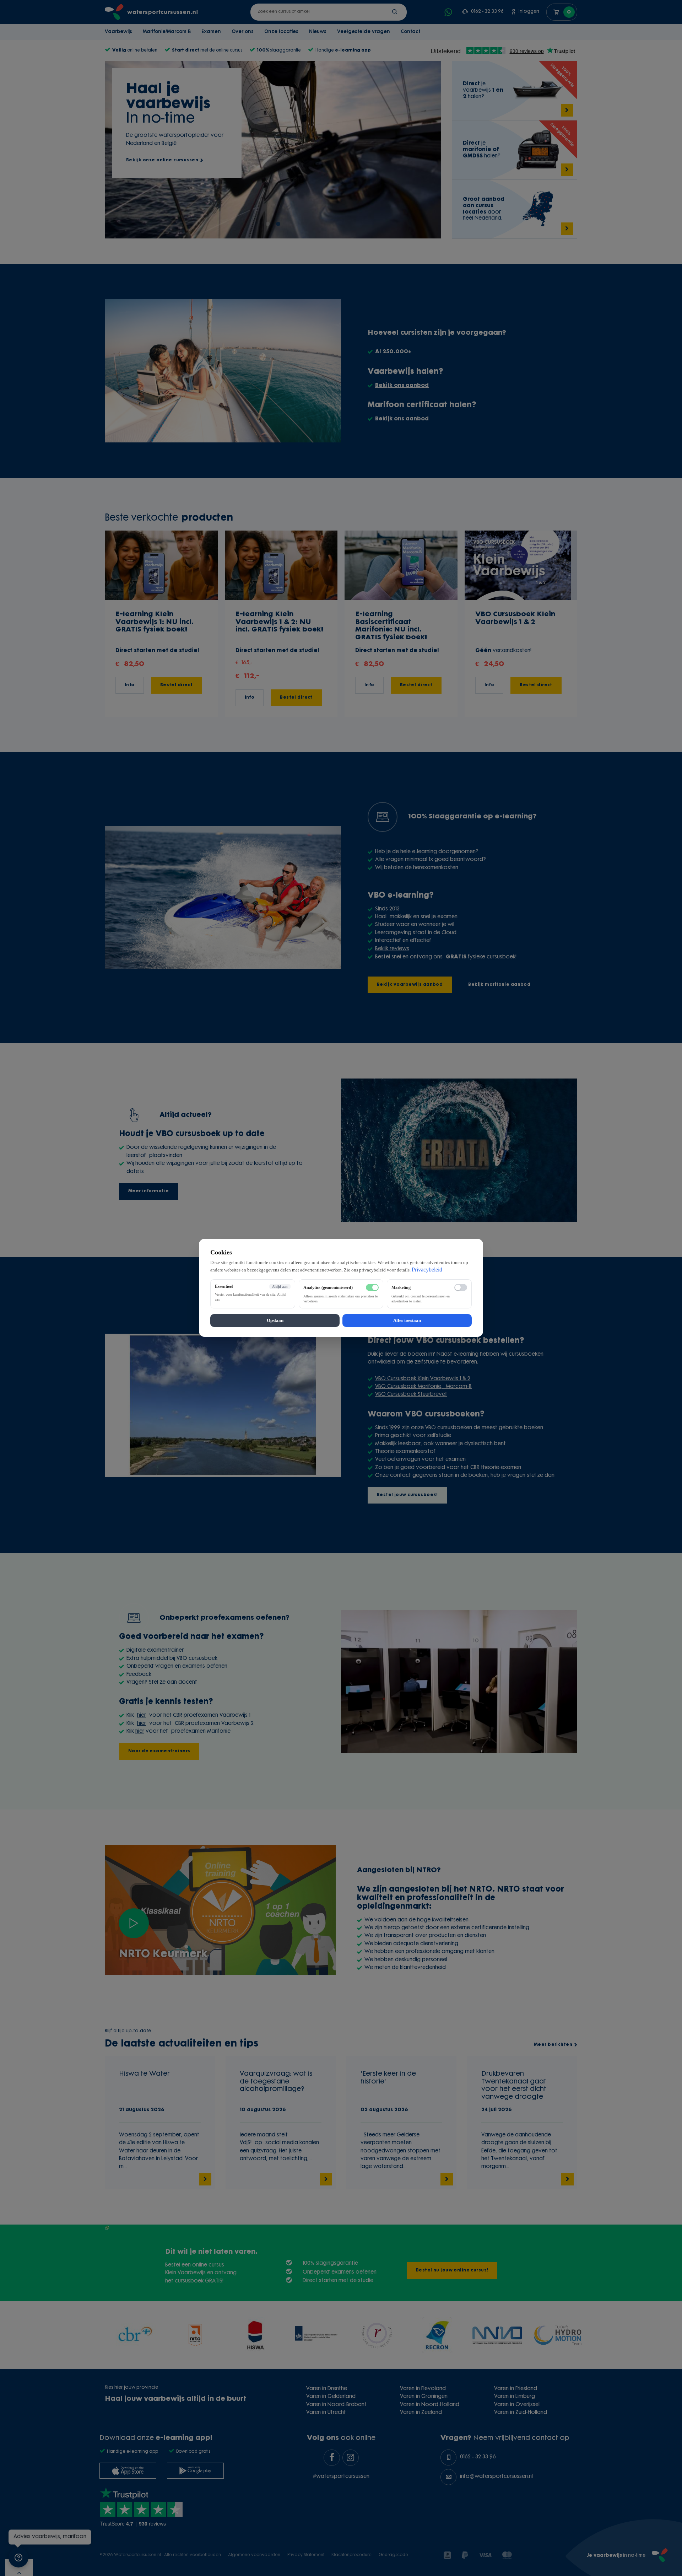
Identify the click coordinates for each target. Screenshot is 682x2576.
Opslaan (275, 1321)
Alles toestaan (407, 1321)
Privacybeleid (427, 1270)
